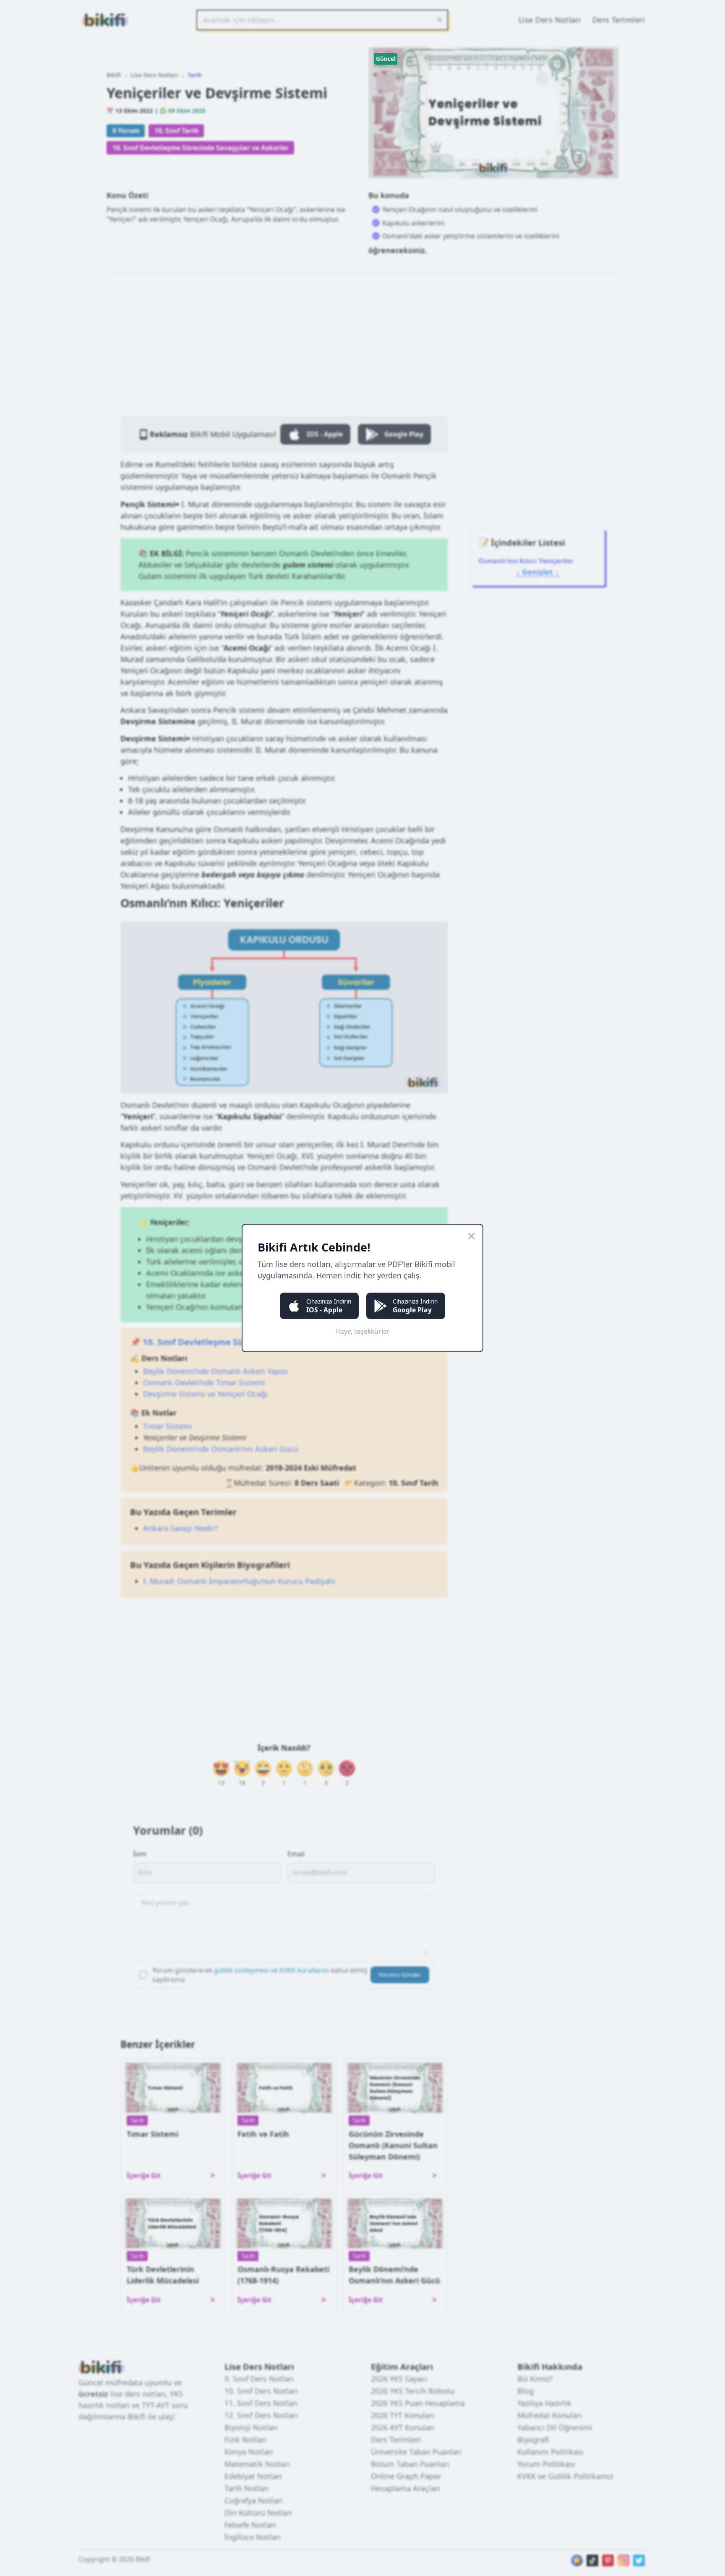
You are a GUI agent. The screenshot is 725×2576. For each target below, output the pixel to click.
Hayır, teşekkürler (362, 1331)
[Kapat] (471, 1236)
